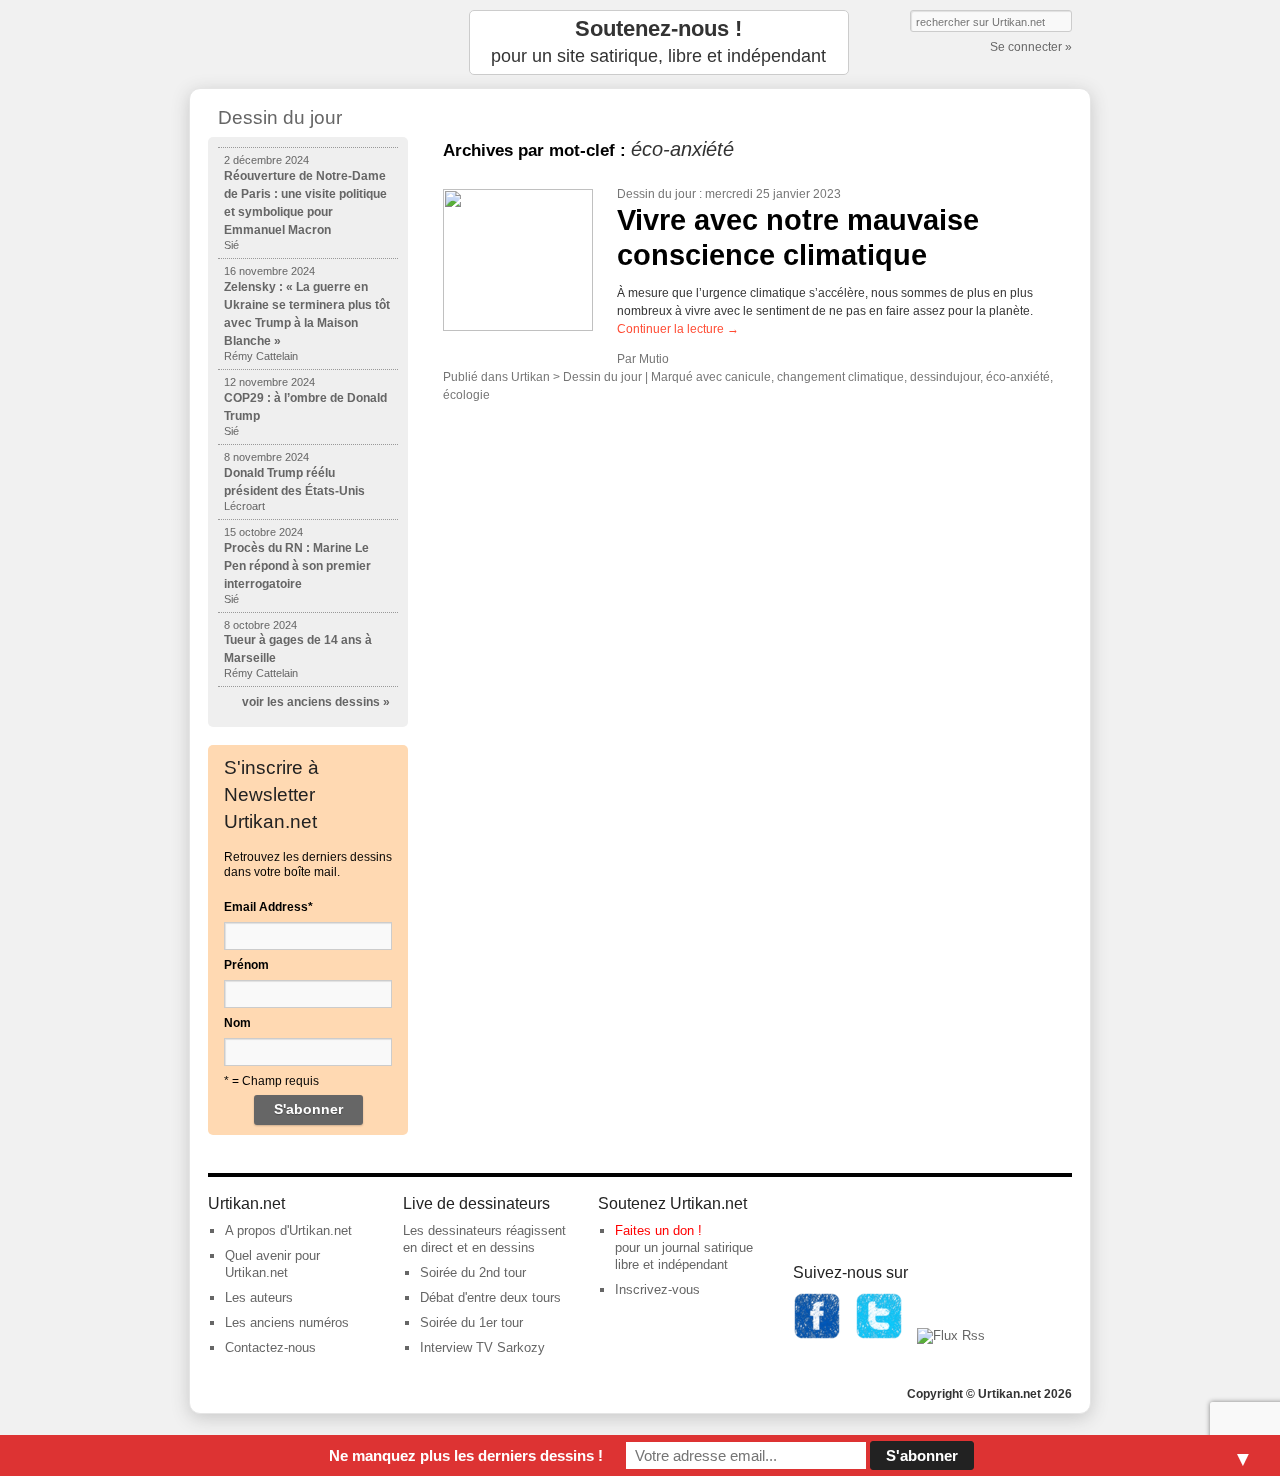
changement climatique (840, 377)
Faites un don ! (658, 1230)
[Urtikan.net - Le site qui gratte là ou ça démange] (308, 42)
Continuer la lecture (678, 329)
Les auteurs (259, 1297)
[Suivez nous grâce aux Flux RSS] (951, 1335)
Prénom (246, 965)
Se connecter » (1031, 47)
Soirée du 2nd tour (473, 1272)
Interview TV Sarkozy (482, 1347)
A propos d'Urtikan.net (288, 1230)
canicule (748, 377)
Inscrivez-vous (657, 1289)
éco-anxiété (1018, 377)
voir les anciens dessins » (316, 702)
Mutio (654, 359)
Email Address (268, 907)
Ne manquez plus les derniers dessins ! (466, 1455)
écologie (466, 395)
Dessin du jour (656, 194)
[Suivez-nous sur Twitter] (879, 1335)
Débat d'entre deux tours (490, 1297)
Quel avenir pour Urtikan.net (272, 1264)
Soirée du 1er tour (471, 1322)
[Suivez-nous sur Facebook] (817, 1335)
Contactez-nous (270, 1347)
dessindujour (945, 377)
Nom (237, 1023)
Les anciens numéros (287, 1322)
